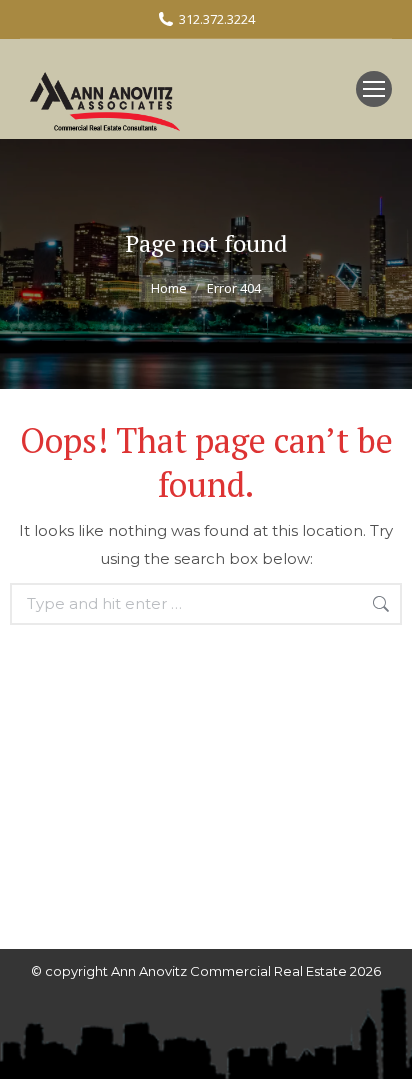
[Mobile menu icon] (374, 89)
